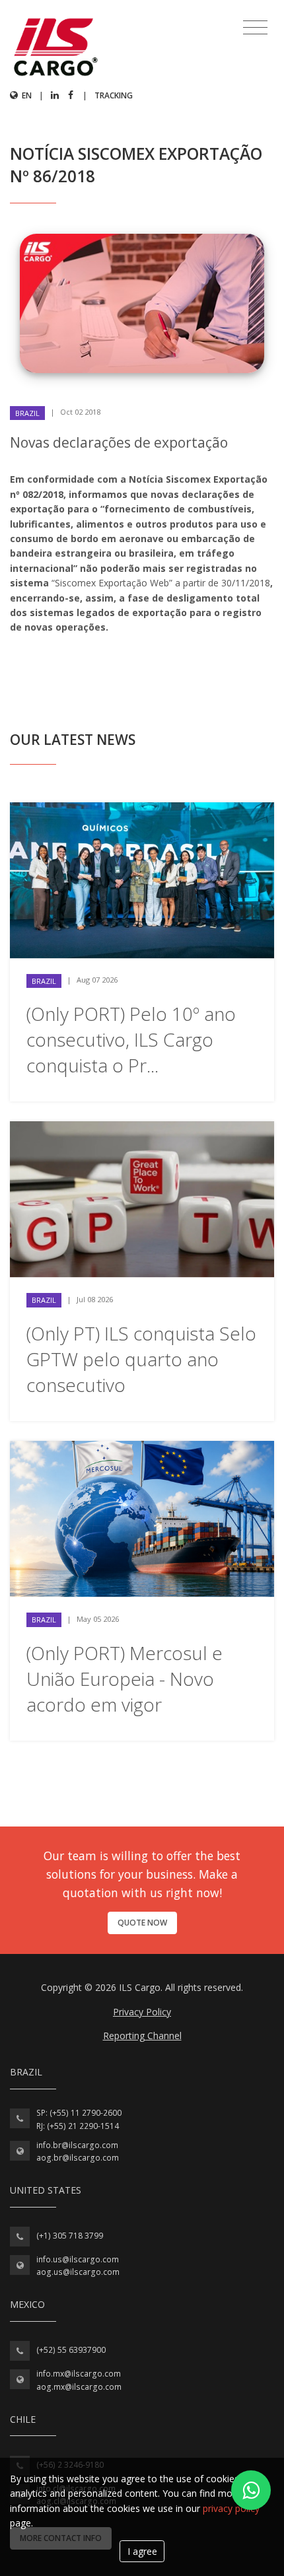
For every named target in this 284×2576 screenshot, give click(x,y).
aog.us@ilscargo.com (78, 2272)
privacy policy (231, 2508)
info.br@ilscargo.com (77, 2145)
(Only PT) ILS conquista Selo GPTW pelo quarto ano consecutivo (141, 1359)
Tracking (114, 95)
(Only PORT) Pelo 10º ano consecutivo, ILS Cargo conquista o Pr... (131, 1039)
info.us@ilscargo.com (78, 2259)
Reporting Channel (142, 2036)
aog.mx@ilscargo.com (79, 2387)
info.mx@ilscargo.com (79, 2374)
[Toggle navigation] (255, 28)
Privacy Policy (142, 2012)
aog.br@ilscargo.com (78, 2158)
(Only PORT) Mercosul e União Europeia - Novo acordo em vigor (124, 1679)
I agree (142, 2551)
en (26, 95)
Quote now (142, 1923)
